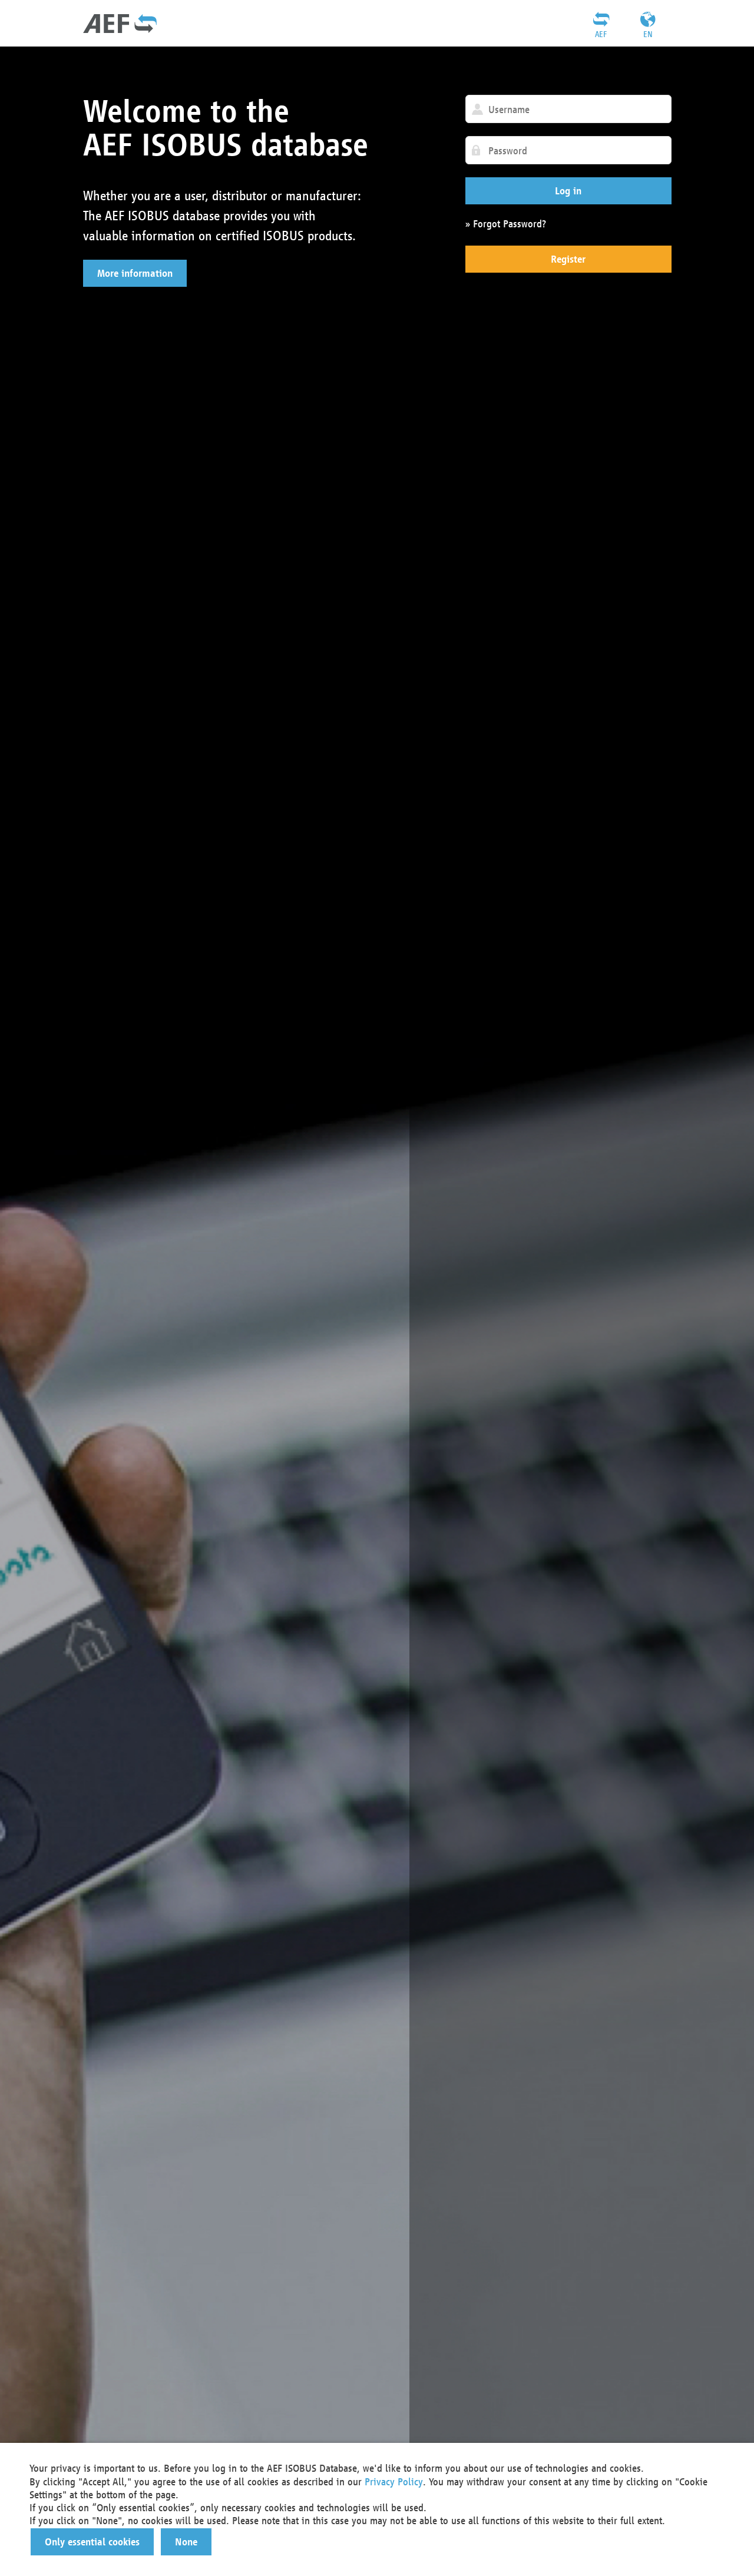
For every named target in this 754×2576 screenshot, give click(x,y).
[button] (135, 273)
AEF (601, 34)
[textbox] (568, 109)
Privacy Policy (394, 2481)
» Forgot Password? (506, 224)
